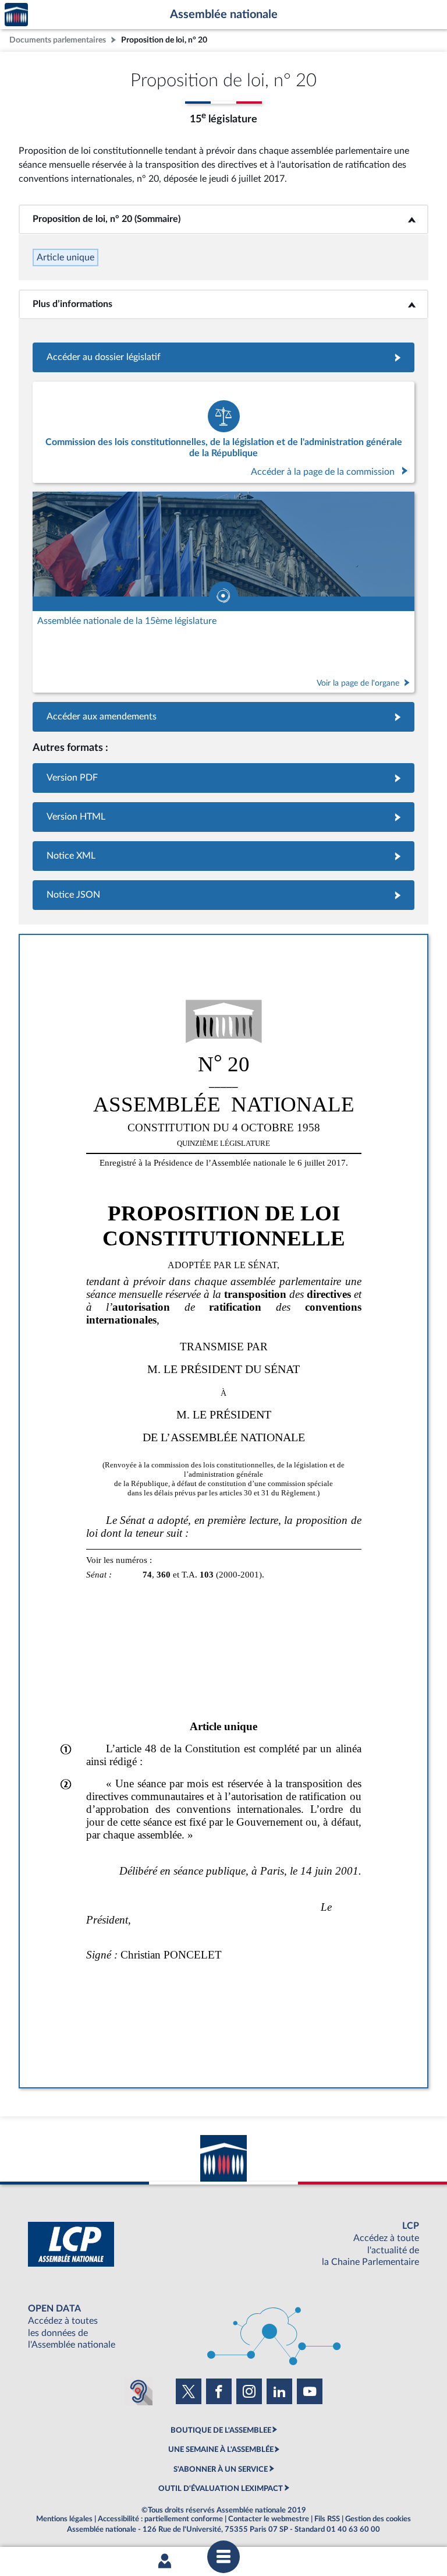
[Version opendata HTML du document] (223, 817)
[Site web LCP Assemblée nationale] (223, 2244)
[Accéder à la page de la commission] (223, 432)
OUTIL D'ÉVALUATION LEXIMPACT (221, 2489)
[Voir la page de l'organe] (223, 592)
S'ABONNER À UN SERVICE (221, 2469)
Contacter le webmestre (269, 2519)
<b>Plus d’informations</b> (224, 304)
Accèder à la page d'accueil (16, 15)
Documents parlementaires (58, 40)
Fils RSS (327, 2519)
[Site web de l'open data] (223, 2327)
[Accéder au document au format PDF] (223, 778)
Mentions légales (64, 2519)
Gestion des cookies (378, 2519)
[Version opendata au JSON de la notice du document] (223, 895)
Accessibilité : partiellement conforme (160, 2519)
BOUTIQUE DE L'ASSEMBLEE (221, 2430)
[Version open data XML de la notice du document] (223, 856)
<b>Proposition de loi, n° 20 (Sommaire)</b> (224, 219)
